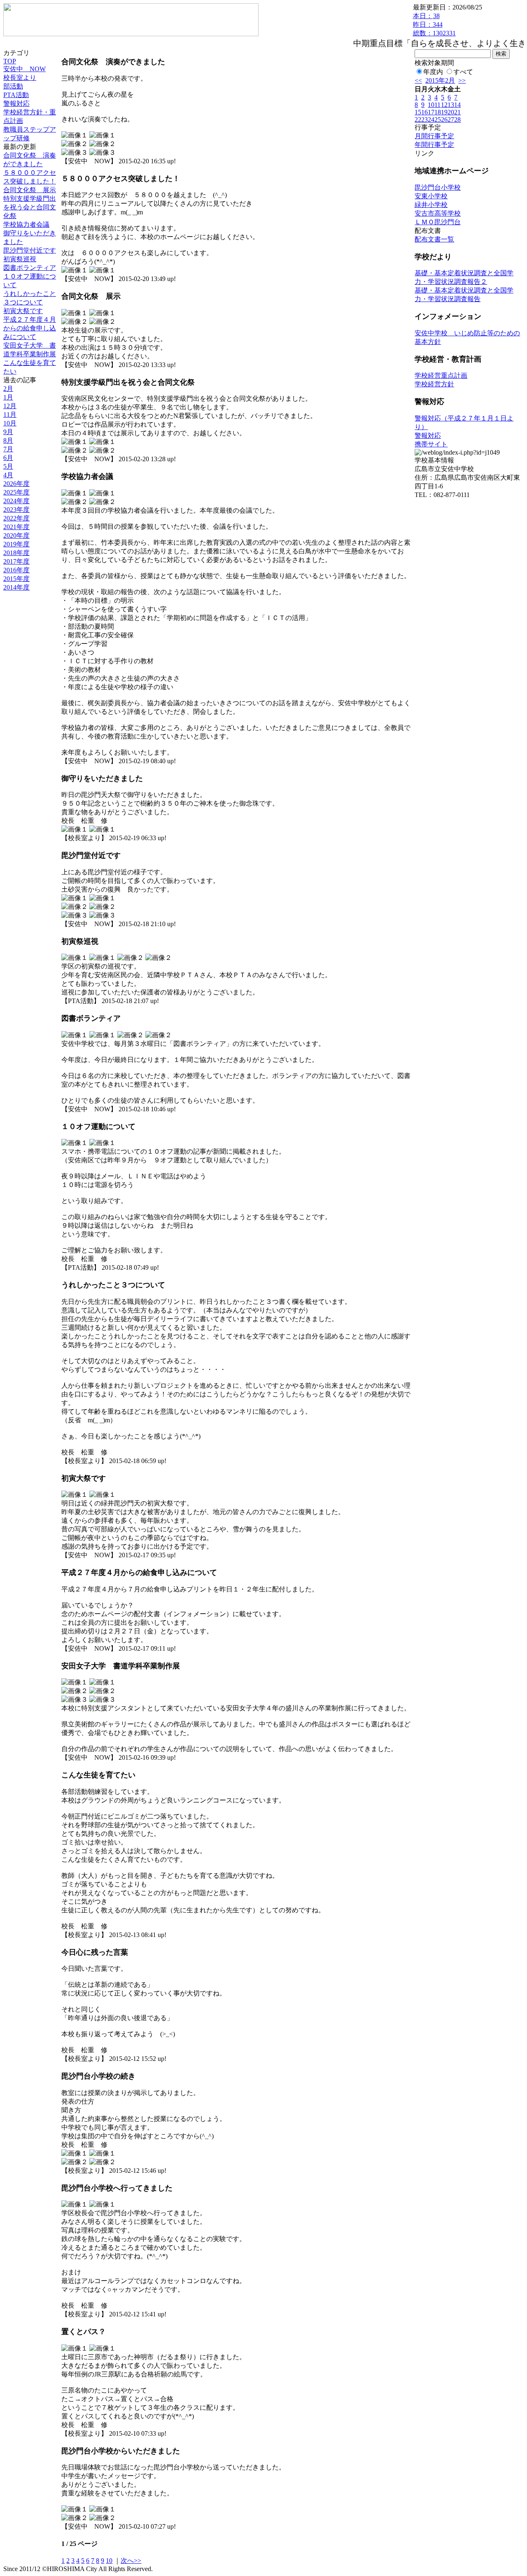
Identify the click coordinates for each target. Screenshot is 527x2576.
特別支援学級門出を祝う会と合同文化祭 (30, 207)
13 (451, 105)
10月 (10, 423)
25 (438, 120)
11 (437, 105)
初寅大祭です (23, 311)
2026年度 (16, 484)
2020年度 (16, 535)
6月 (8, 458)
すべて (463, 72)
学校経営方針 (434, 384)
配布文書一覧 (434, 239)
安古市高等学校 (438, 213)
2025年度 (16, 492)
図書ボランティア (30, 268)
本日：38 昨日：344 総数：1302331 (434, 24)
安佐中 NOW (24, 69)
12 (444, 105)
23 (424, 120)
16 (424, 112)
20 (451, 112)
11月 (10, 415)
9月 (8, 432)
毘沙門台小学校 (438, 187)
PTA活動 (16, 95)
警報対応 (16, 103)
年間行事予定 (434, 145)
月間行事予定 (434, 136)
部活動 (13, 86)
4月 (8, 475)
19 (444, 112)
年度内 (433, 72)
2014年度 (16, 587)
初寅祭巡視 (20, 259)
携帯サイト (431, 444)
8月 (8, 440)
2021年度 (16, 527)
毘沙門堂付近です (30, 250)
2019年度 (16, 544)
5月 (8, 466)
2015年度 (16, 579)
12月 (10, 406)
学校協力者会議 (26, 224)
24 (431, 120)
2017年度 (16, 561)
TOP (10, 61)
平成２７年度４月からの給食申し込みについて (30, 328)
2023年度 (16, 510)
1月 (8, 397)
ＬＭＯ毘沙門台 (438, 222)
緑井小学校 (431, 205)
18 (438, 112)
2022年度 (16, 518)
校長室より (20, 78)
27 (451, 120)
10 (109, 2561)
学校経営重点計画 (441, 375)
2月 (8, 389)
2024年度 (16, 501)
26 (444, 120)
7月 (8, 449)
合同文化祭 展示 (30, 190)
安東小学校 (431, 196)
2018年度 (16, 553)
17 (431, 112)
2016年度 (16, 570)
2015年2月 (440, 80)
